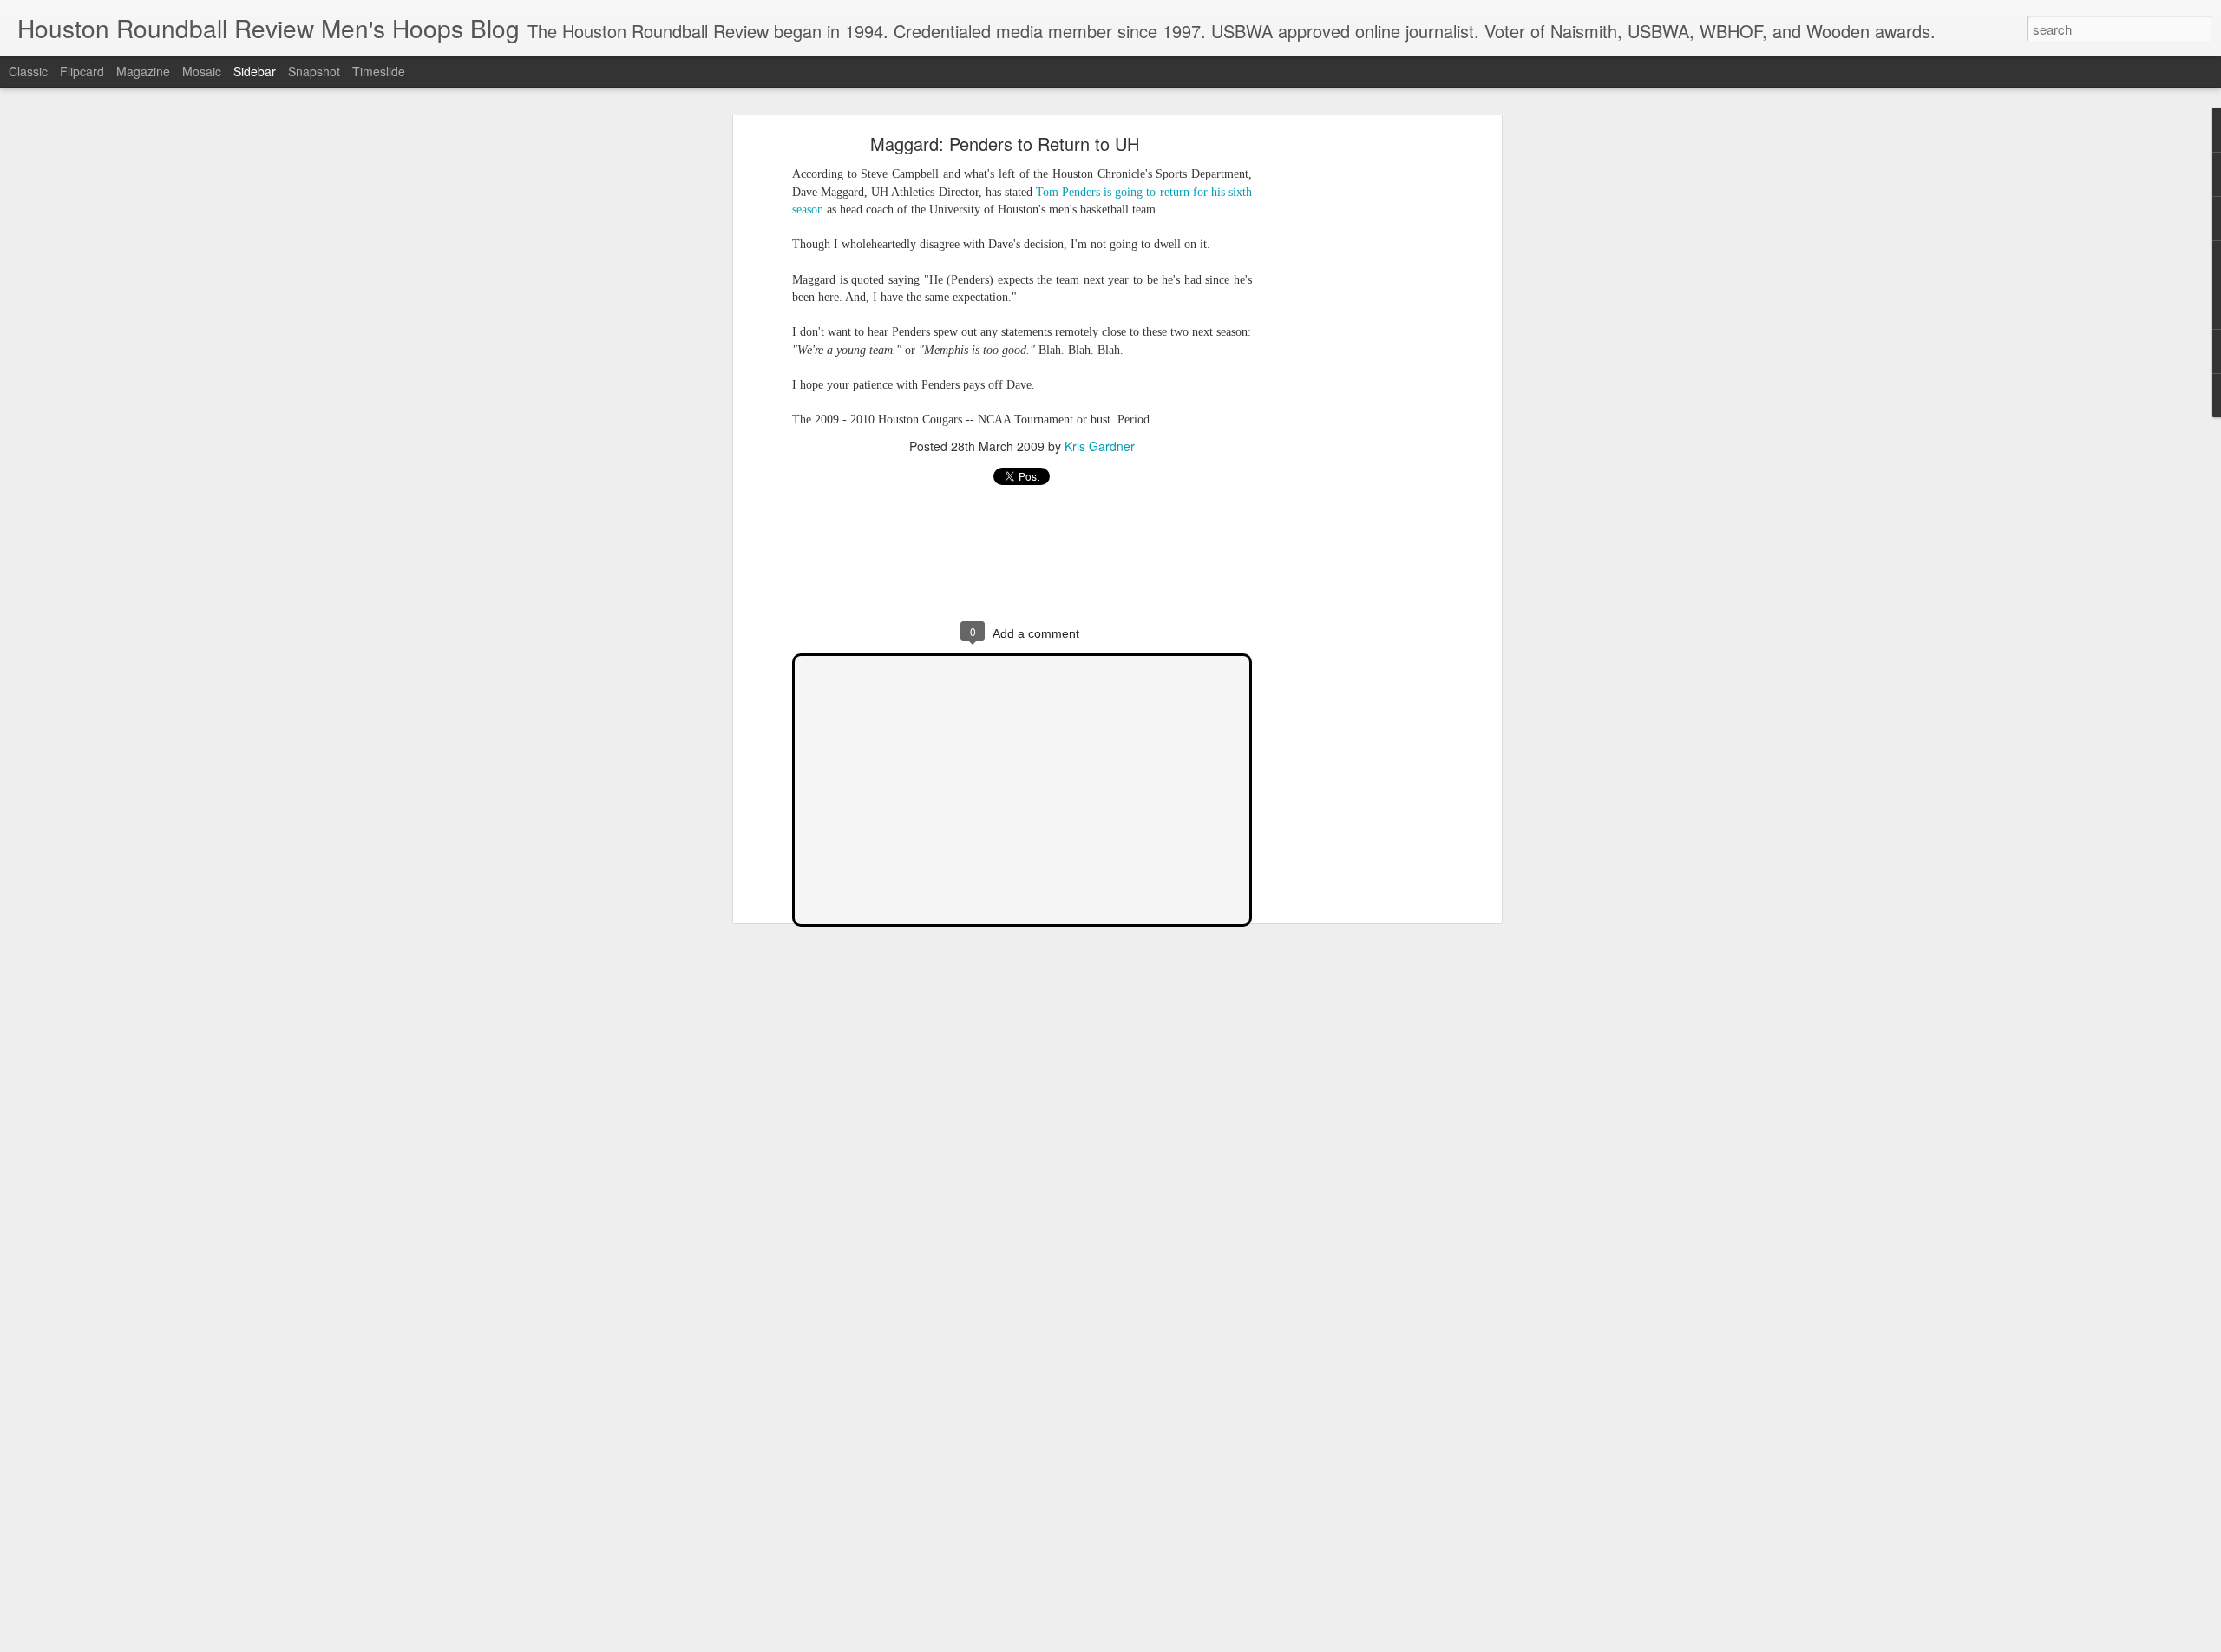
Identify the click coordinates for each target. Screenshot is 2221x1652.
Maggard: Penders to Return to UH (1005, 144)
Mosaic (202, 71)
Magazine (143, 71)
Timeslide (379, 71)
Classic (28, 71)
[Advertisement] (1347, 413)
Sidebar (255, 71)
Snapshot (314, 71)
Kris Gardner (1100, 446)
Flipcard (82, 71)
